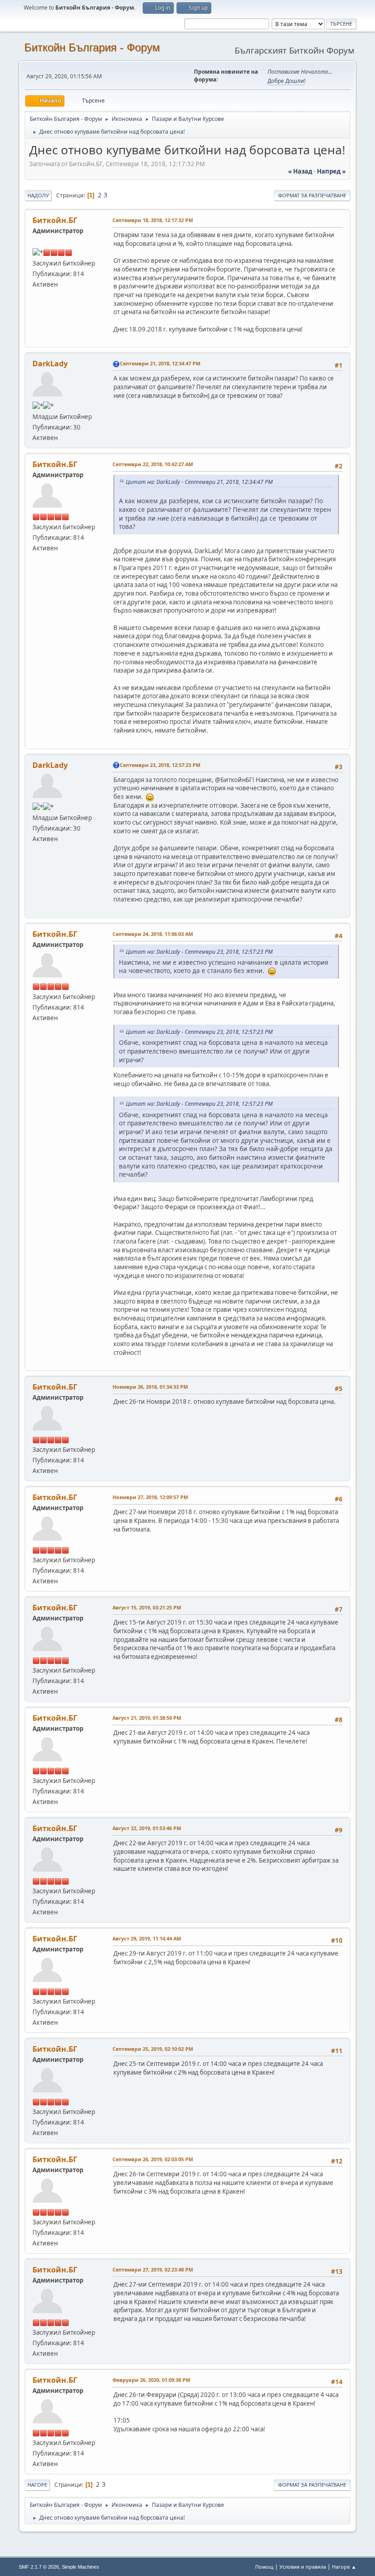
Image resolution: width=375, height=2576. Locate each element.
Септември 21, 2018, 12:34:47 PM (160, 363)
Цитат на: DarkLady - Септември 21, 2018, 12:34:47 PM (199, 482)
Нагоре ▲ (344, 2567)
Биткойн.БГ (55, 220)
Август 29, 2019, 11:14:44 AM (147, 1938)
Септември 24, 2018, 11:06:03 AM (153, 934)
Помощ (264, 2567)
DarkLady (50, 364)
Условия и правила (303, 2567)
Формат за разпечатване (312, 195)
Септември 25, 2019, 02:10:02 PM (153, 2049)
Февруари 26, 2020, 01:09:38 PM (151, 2380)
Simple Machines (80, 2567)
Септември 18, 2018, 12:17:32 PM (153, 220)
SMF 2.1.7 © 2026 (39, 2567)
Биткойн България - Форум (92, 47)
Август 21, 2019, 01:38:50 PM (147, 1718)
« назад (300, 171)
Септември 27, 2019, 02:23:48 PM (153, 2269)
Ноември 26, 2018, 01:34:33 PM (150, 1387)
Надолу (38, 195)
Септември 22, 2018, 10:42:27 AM (153, 464)
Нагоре (37, 2485)
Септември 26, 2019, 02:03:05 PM (153, 2159)
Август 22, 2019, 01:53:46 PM (147, 1828)
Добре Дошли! (287, 81)
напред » (331, 171)
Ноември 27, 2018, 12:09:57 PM (150, 1497)
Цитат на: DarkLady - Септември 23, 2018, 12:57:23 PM (199, 952)
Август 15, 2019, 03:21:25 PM (147, 1607)
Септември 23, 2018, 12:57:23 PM (160, 765)
